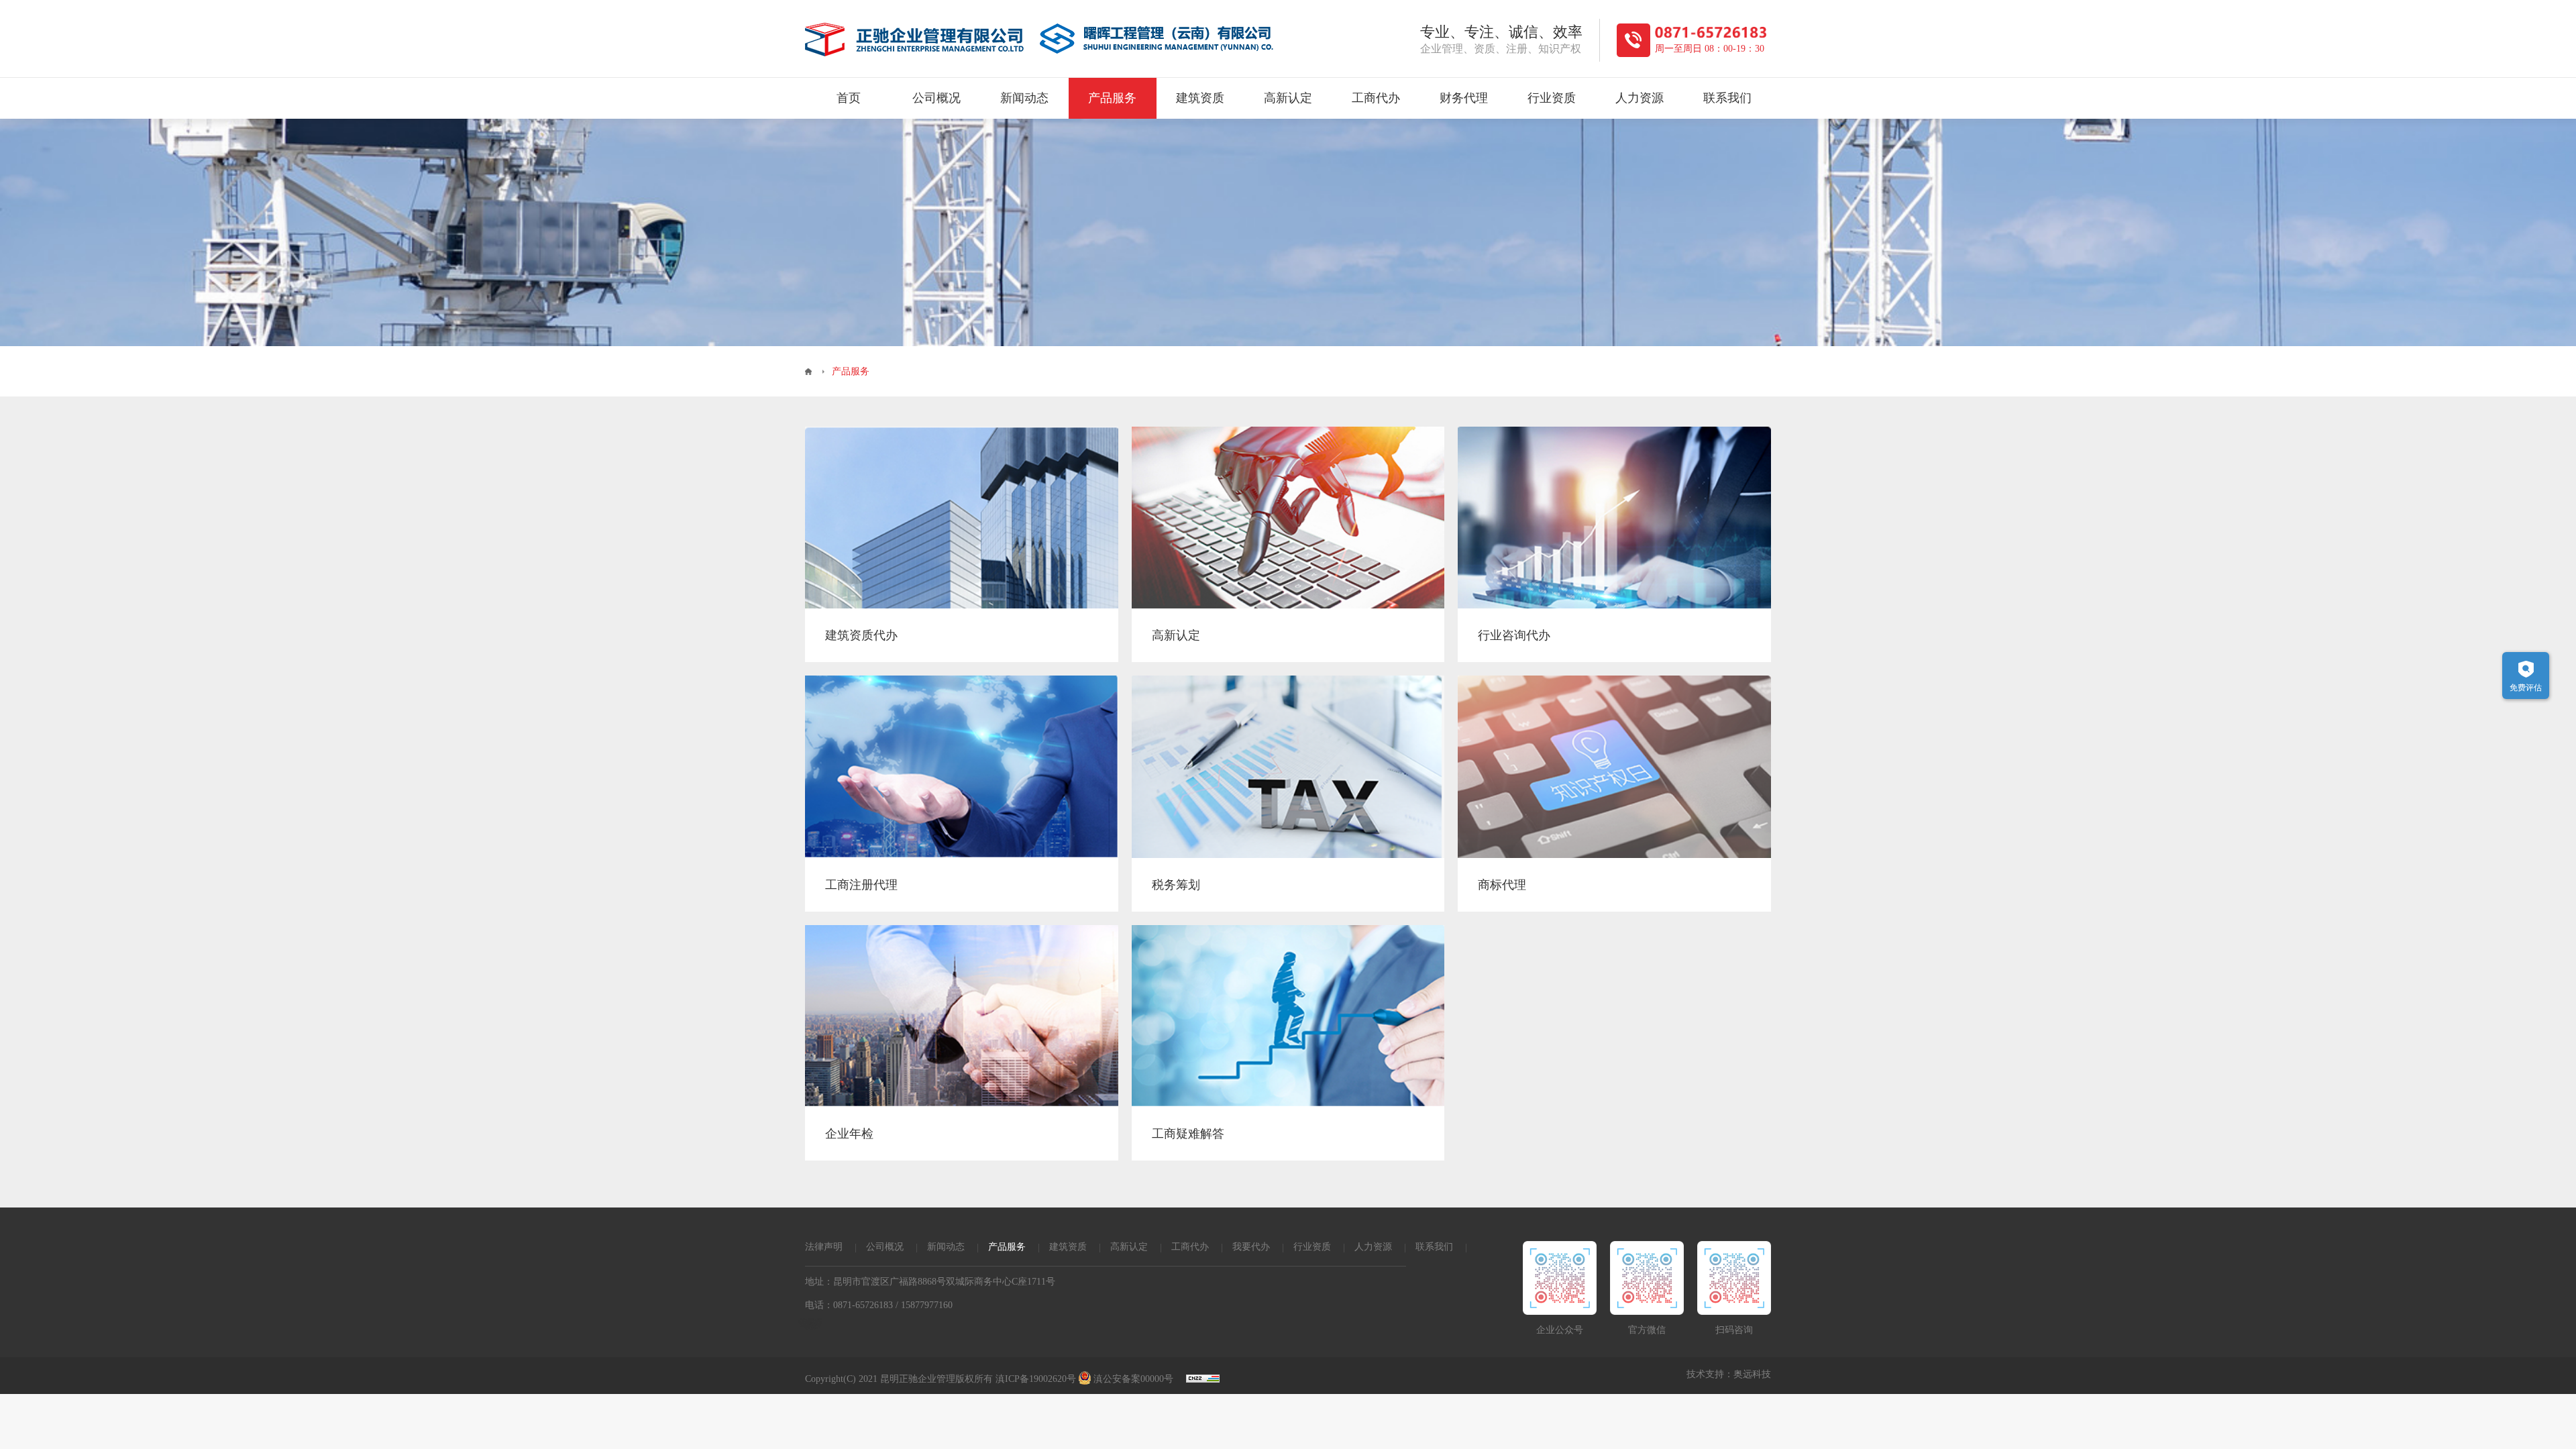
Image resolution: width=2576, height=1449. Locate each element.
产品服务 (1112, 98)
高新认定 (1288, 98)
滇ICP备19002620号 (1036, 1379)
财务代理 (1464, 98)
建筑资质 (1200, 98)
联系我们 (1727, 98)
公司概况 (936, 98)
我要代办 (1251, 1247)
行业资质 (1552, 98)
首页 (849, 98)
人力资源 (1640, 98)
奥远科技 (1752, 1374)
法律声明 (824, 1247)
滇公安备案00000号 (1133, 1379)
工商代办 (1376, 98)
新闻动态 (1024, 98)
